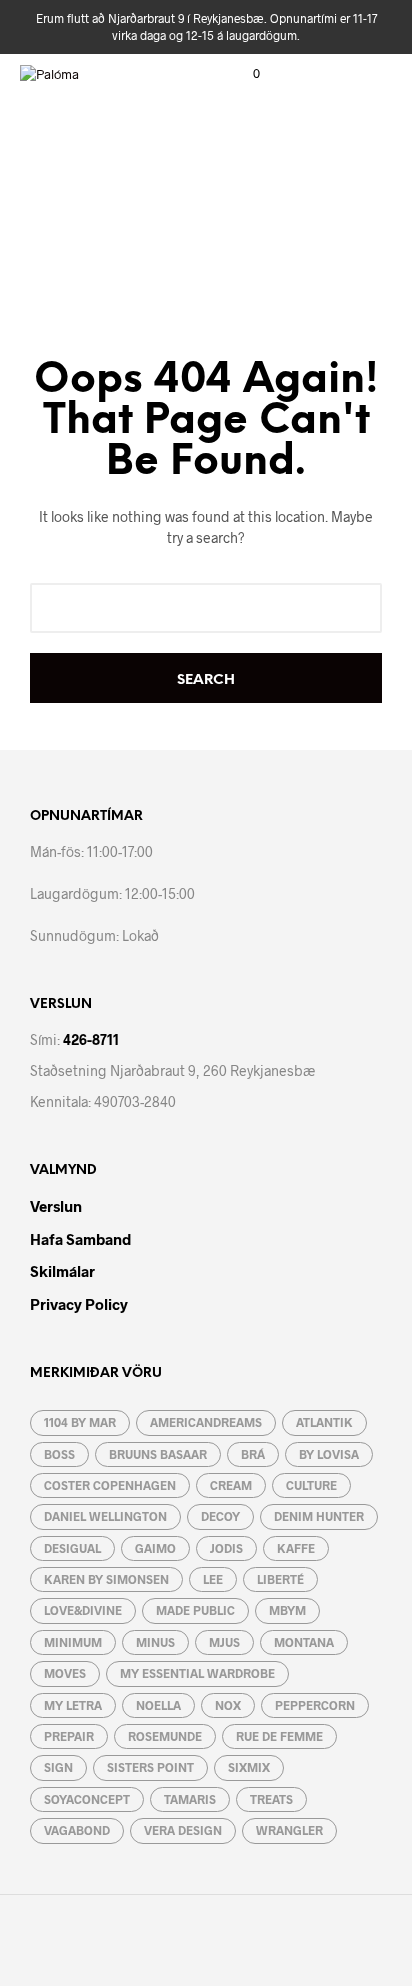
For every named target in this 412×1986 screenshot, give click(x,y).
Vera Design (183, 1830)
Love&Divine (83, 1610)
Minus (155, 1642)
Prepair (69, 1736)
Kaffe (296, 1548)
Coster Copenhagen (110, 1485)
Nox (228, 1705)
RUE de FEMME (279, 1736)
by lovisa (329, 1454)
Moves (65, 1673)
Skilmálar (62, 1271)
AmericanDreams (206, 1422)
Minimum (73, 1642)
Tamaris (190, 1799)
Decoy (220, 1516)
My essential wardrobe (197, 1673)
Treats (271, 1799)
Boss (59, 1454)
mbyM (287, 1610)
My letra (73, 1705)
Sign (58, 1767)
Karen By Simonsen (106, 1579)
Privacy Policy (79, 1304)
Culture (311, 1485)
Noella (158, 1705)
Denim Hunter (319, 1516)
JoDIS (226, 1548)
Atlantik (324, 1422)
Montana (304, 1642)
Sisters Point (150, 1767)
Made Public (195, 1610)
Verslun (56, 1206)
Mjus (224, 1642)
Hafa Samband (80, 1239)
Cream (231, 1485)
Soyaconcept (87, 1799)
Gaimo (155, 1548)
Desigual (72, 1548)
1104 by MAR (80, 1422)
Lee (213, 1579)
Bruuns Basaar (158, 1454)
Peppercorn (315, 1705)
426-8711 (91, 1039)
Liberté (280, 1579)
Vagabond (77, 1830)
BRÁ (253, 1454)
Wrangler (289, 1830)
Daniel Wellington (105, 1516)
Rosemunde (165, 1736)
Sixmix (249, 1767)
